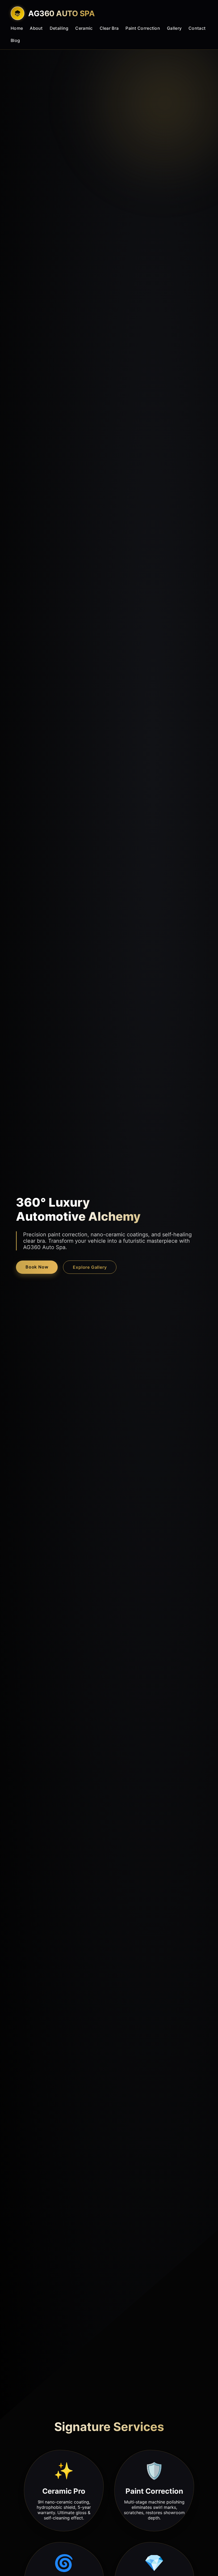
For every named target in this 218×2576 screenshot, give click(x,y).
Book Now (37, 1267)
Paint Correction (143, 28)
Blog (15, 40)
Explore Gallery (90, 1267)
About (36, 28)
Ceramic (84, 28)
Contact (197, 28)
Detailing (59, 28)
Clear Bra (109, 28)
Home (17, 28)
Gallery (174, 28)
